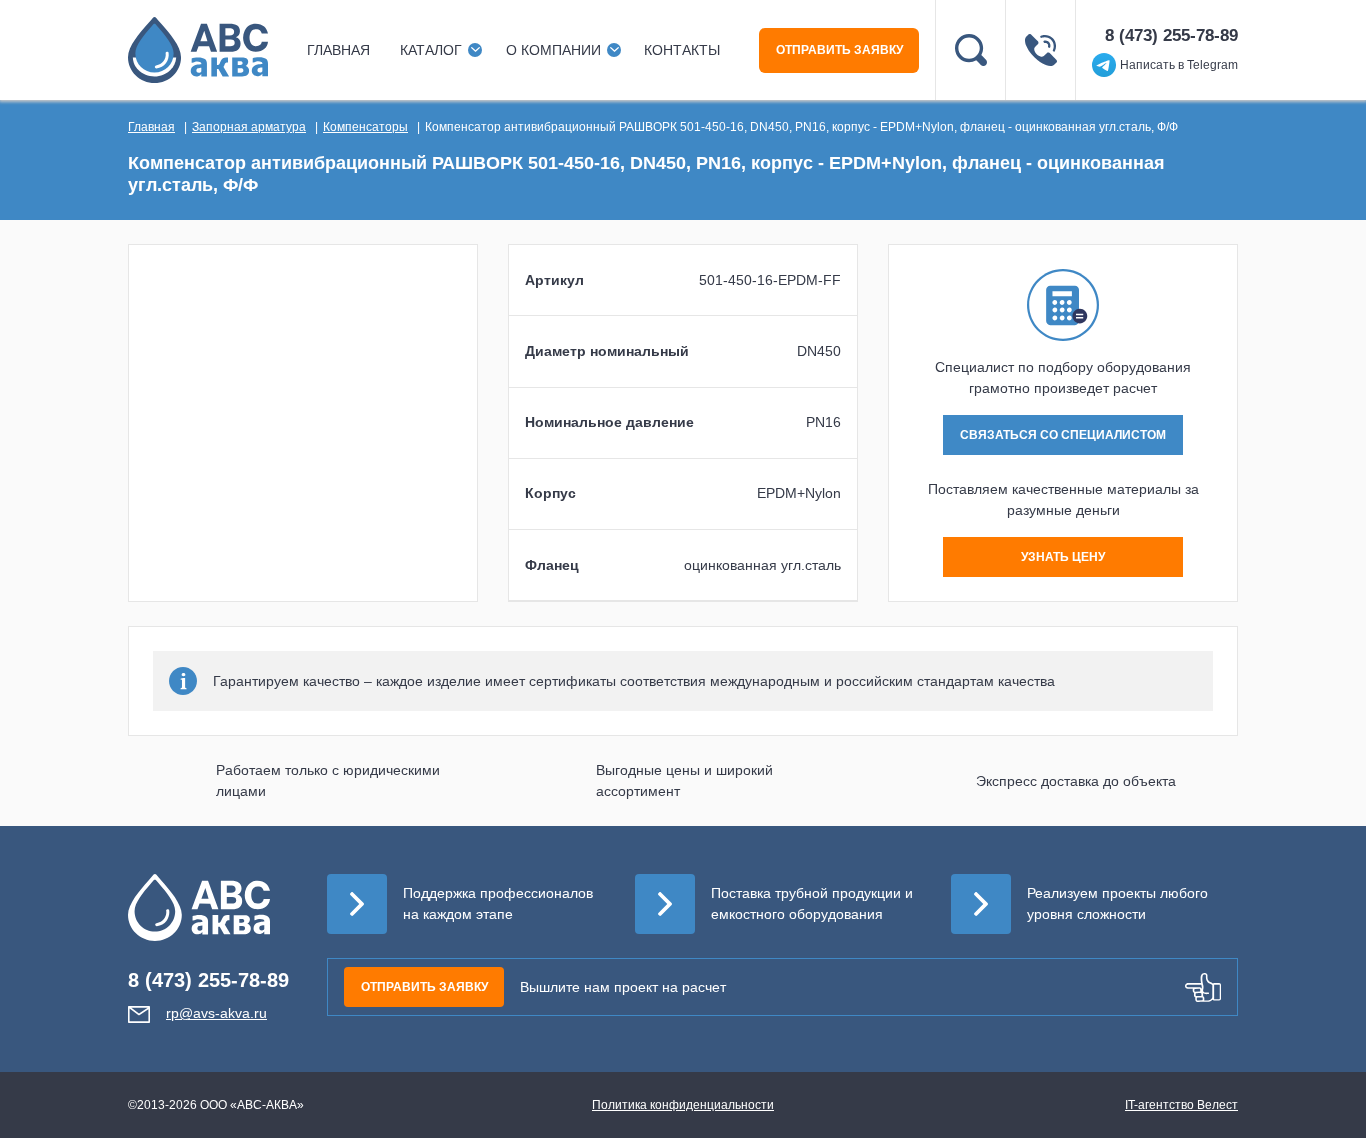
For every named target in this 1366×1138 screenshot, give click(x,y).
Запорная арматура (249, 127)
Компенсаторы (365, 127)
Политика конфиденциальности (683, 1105)
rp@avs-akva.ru (216, 1013)
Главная (338, 50)
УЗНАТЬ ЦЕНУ (1063, 557)
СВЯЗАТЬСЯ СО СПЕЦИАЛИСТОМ (1063, 435)
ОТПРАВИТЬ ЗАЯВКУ (839, 50)
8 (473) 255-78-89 (1171, 35)
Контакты (682, 50)
